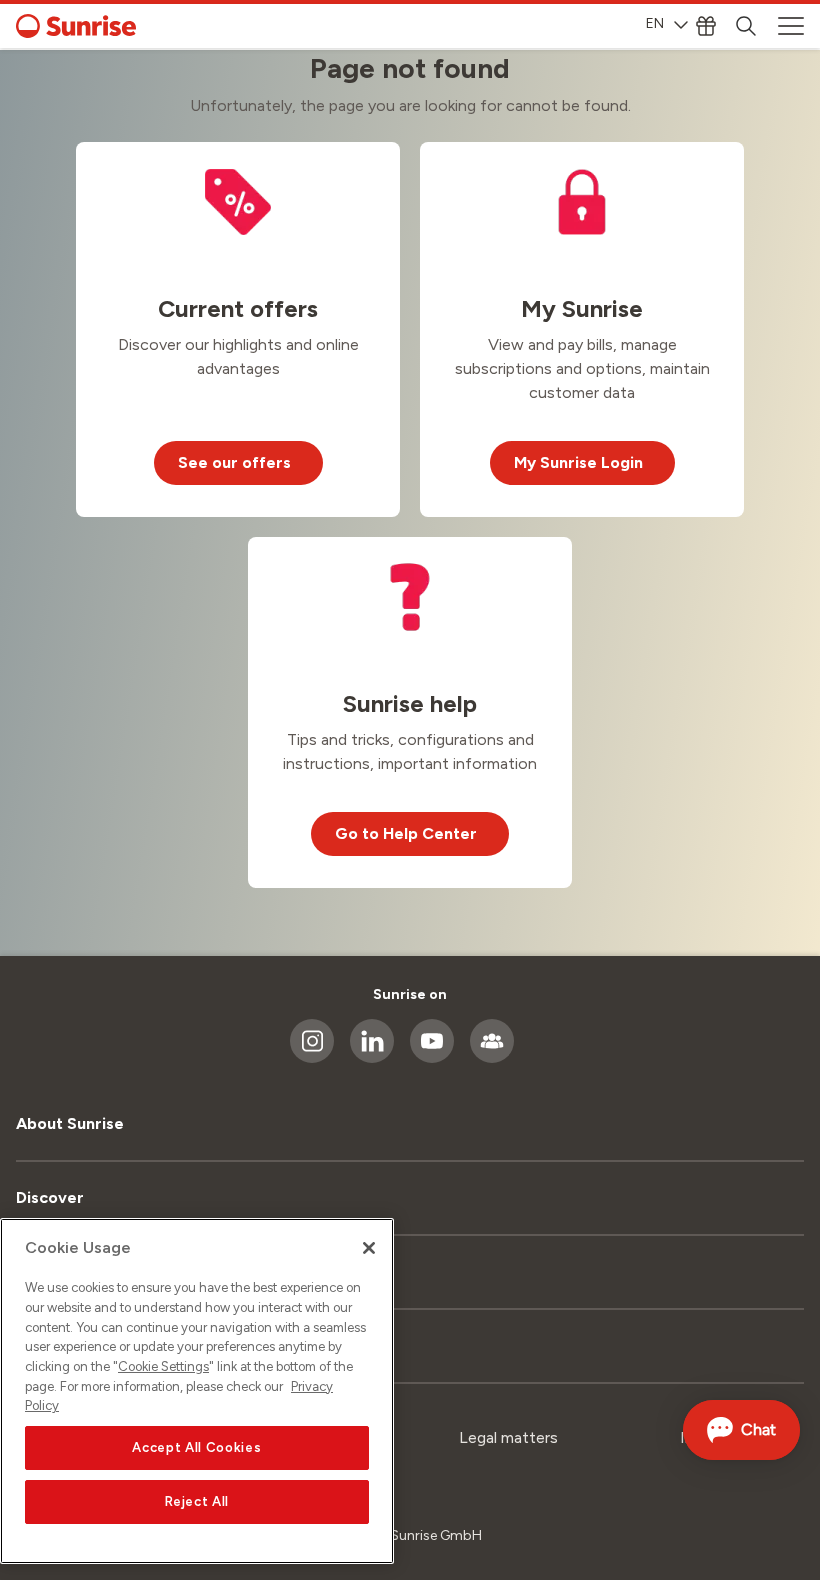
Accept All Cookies (196, 1447)
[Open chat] (741, 1430)
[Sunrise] (76, 26)
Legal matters (508, 1437)
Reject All (197, 1501)
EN (655, 23)
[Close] (369, 1248)
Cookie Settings (163, 1366)
